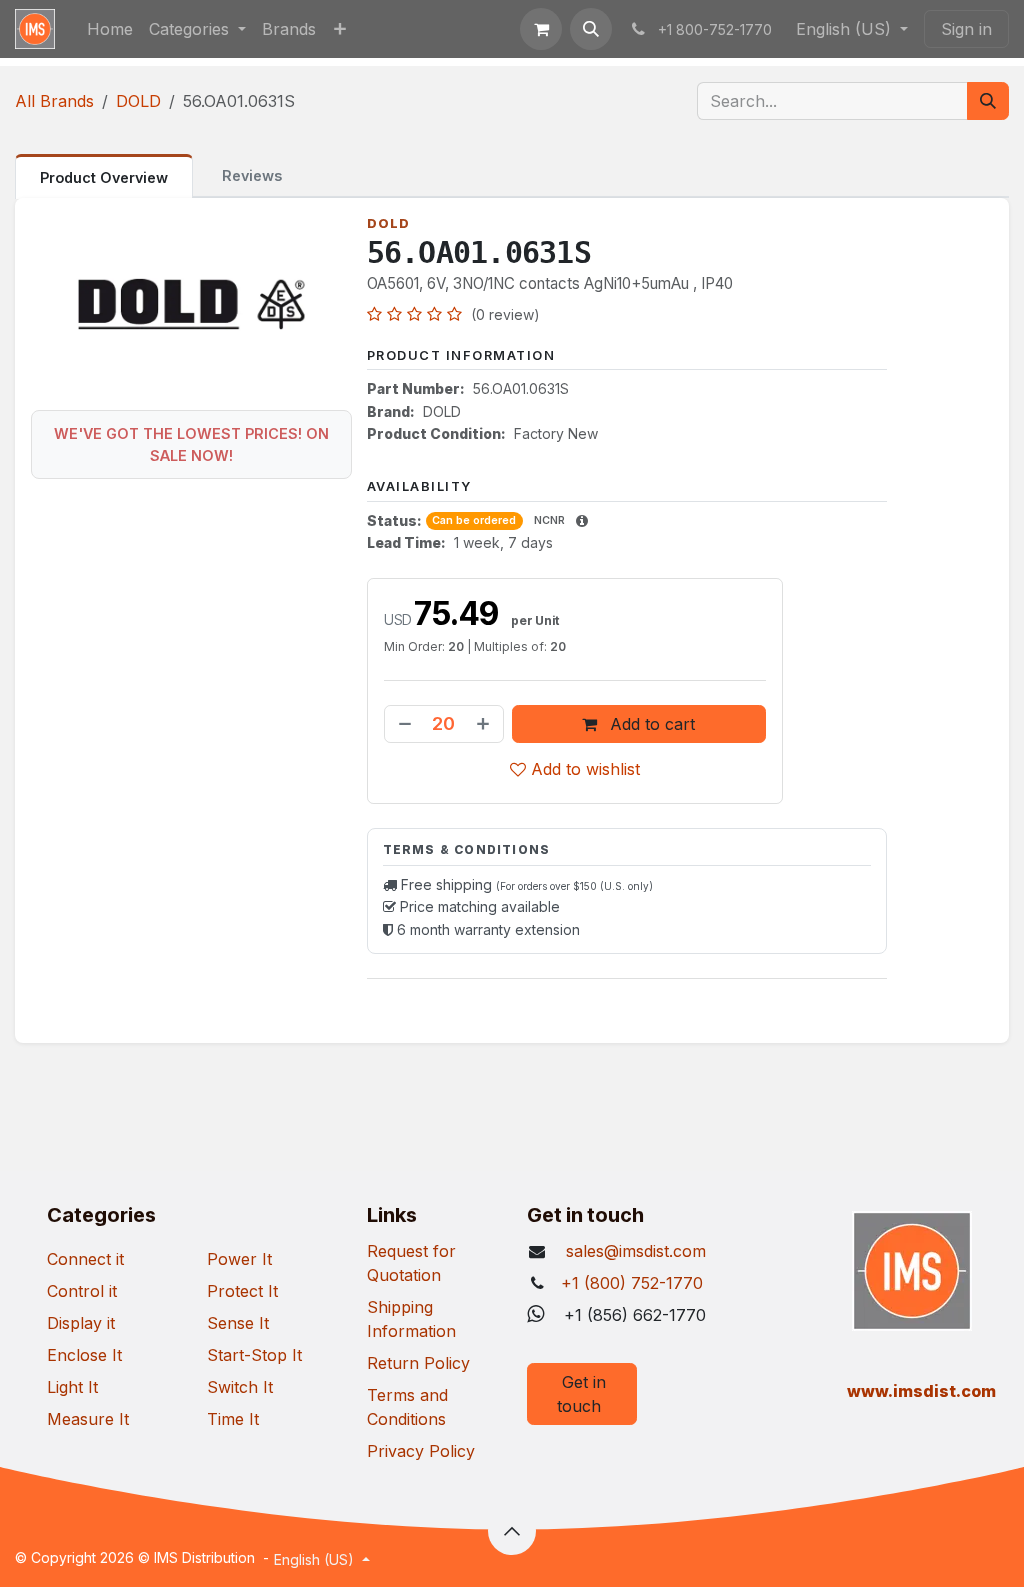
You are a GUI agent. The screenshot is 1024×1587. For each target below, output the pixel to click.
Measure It (88, 1419)
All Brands (54, 101)
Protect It (242, 1291)
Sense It (238, 1323)
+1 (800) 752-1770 (632, 1283)
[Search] (988, 101)
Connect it (85, 1259)
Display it (81, 1323)
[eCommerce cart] (541, 29)
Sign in (966, 29)
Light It (72, 1387)
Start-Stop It (254, 1355)
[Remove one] (403, 724)
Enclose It (84, 1355)
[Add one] (485, 724)
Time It (233, 1419)
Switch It (240, 1387)
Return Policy (418, 1363)
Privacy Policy (421, 1451)
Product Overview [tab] (104, 177)
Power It (239, 1259)
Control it (82, 1291)
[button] (591, 29)
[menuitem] (110, 29)
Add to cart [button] (650, 724)
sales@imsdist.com (633, 1251)
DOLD (138, 101)
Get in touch (581, 1394)
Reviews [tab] (252, 175)
